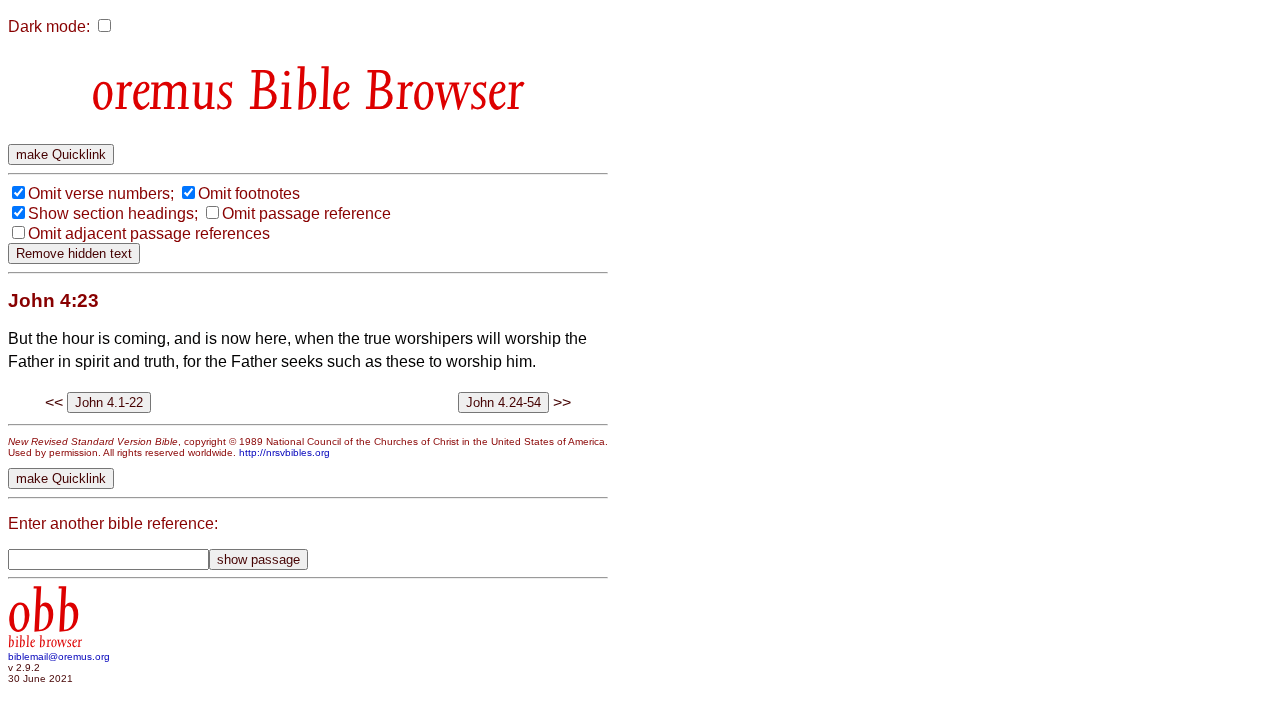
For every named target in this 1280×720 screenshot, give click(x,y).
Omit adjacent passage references (149, 233)
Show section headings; (113, 213)
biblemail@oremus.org (59, 656)
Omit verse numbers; (101, 193)
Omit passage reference (306, 213)
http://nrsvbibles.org (284, 452)
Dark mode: (49, 26)
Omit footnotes (249, 193)
